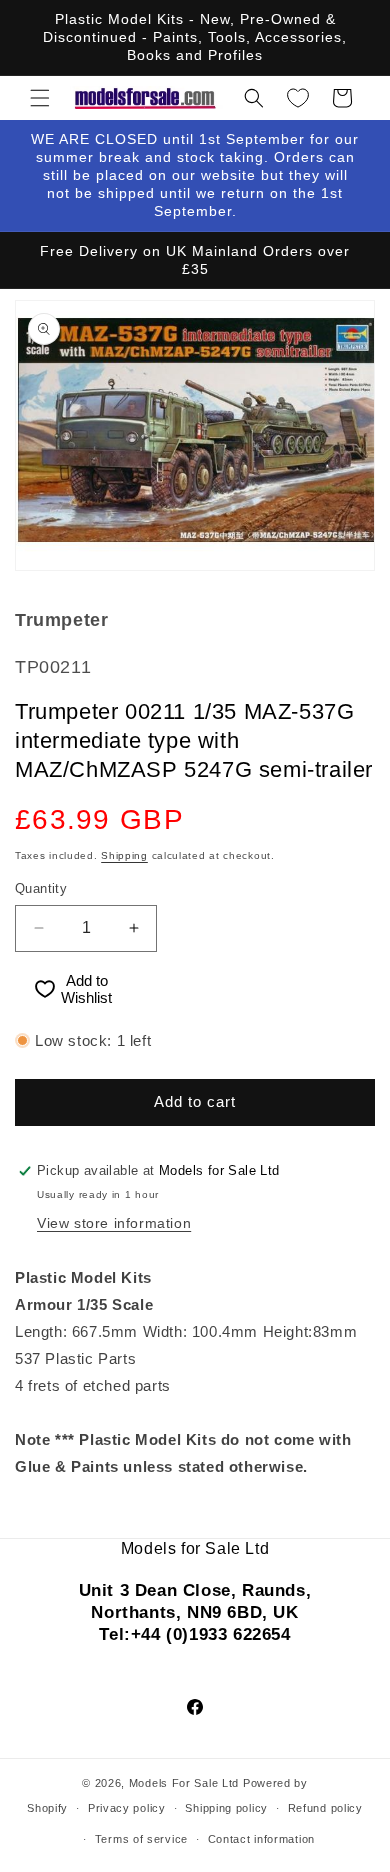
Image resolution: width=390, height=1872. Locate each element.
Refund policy (325, 1808)
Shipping (124, 855)
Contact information (261, 1839)
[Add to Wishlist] (36, 989)
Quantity (41, 888)
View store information (114, 1223)
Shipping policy (226, 1808)
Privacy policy (127, 1808)
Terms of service (141, 1839)
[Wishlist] (298, 98)
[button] (40, 98)
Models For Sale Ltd (184, 1783)
